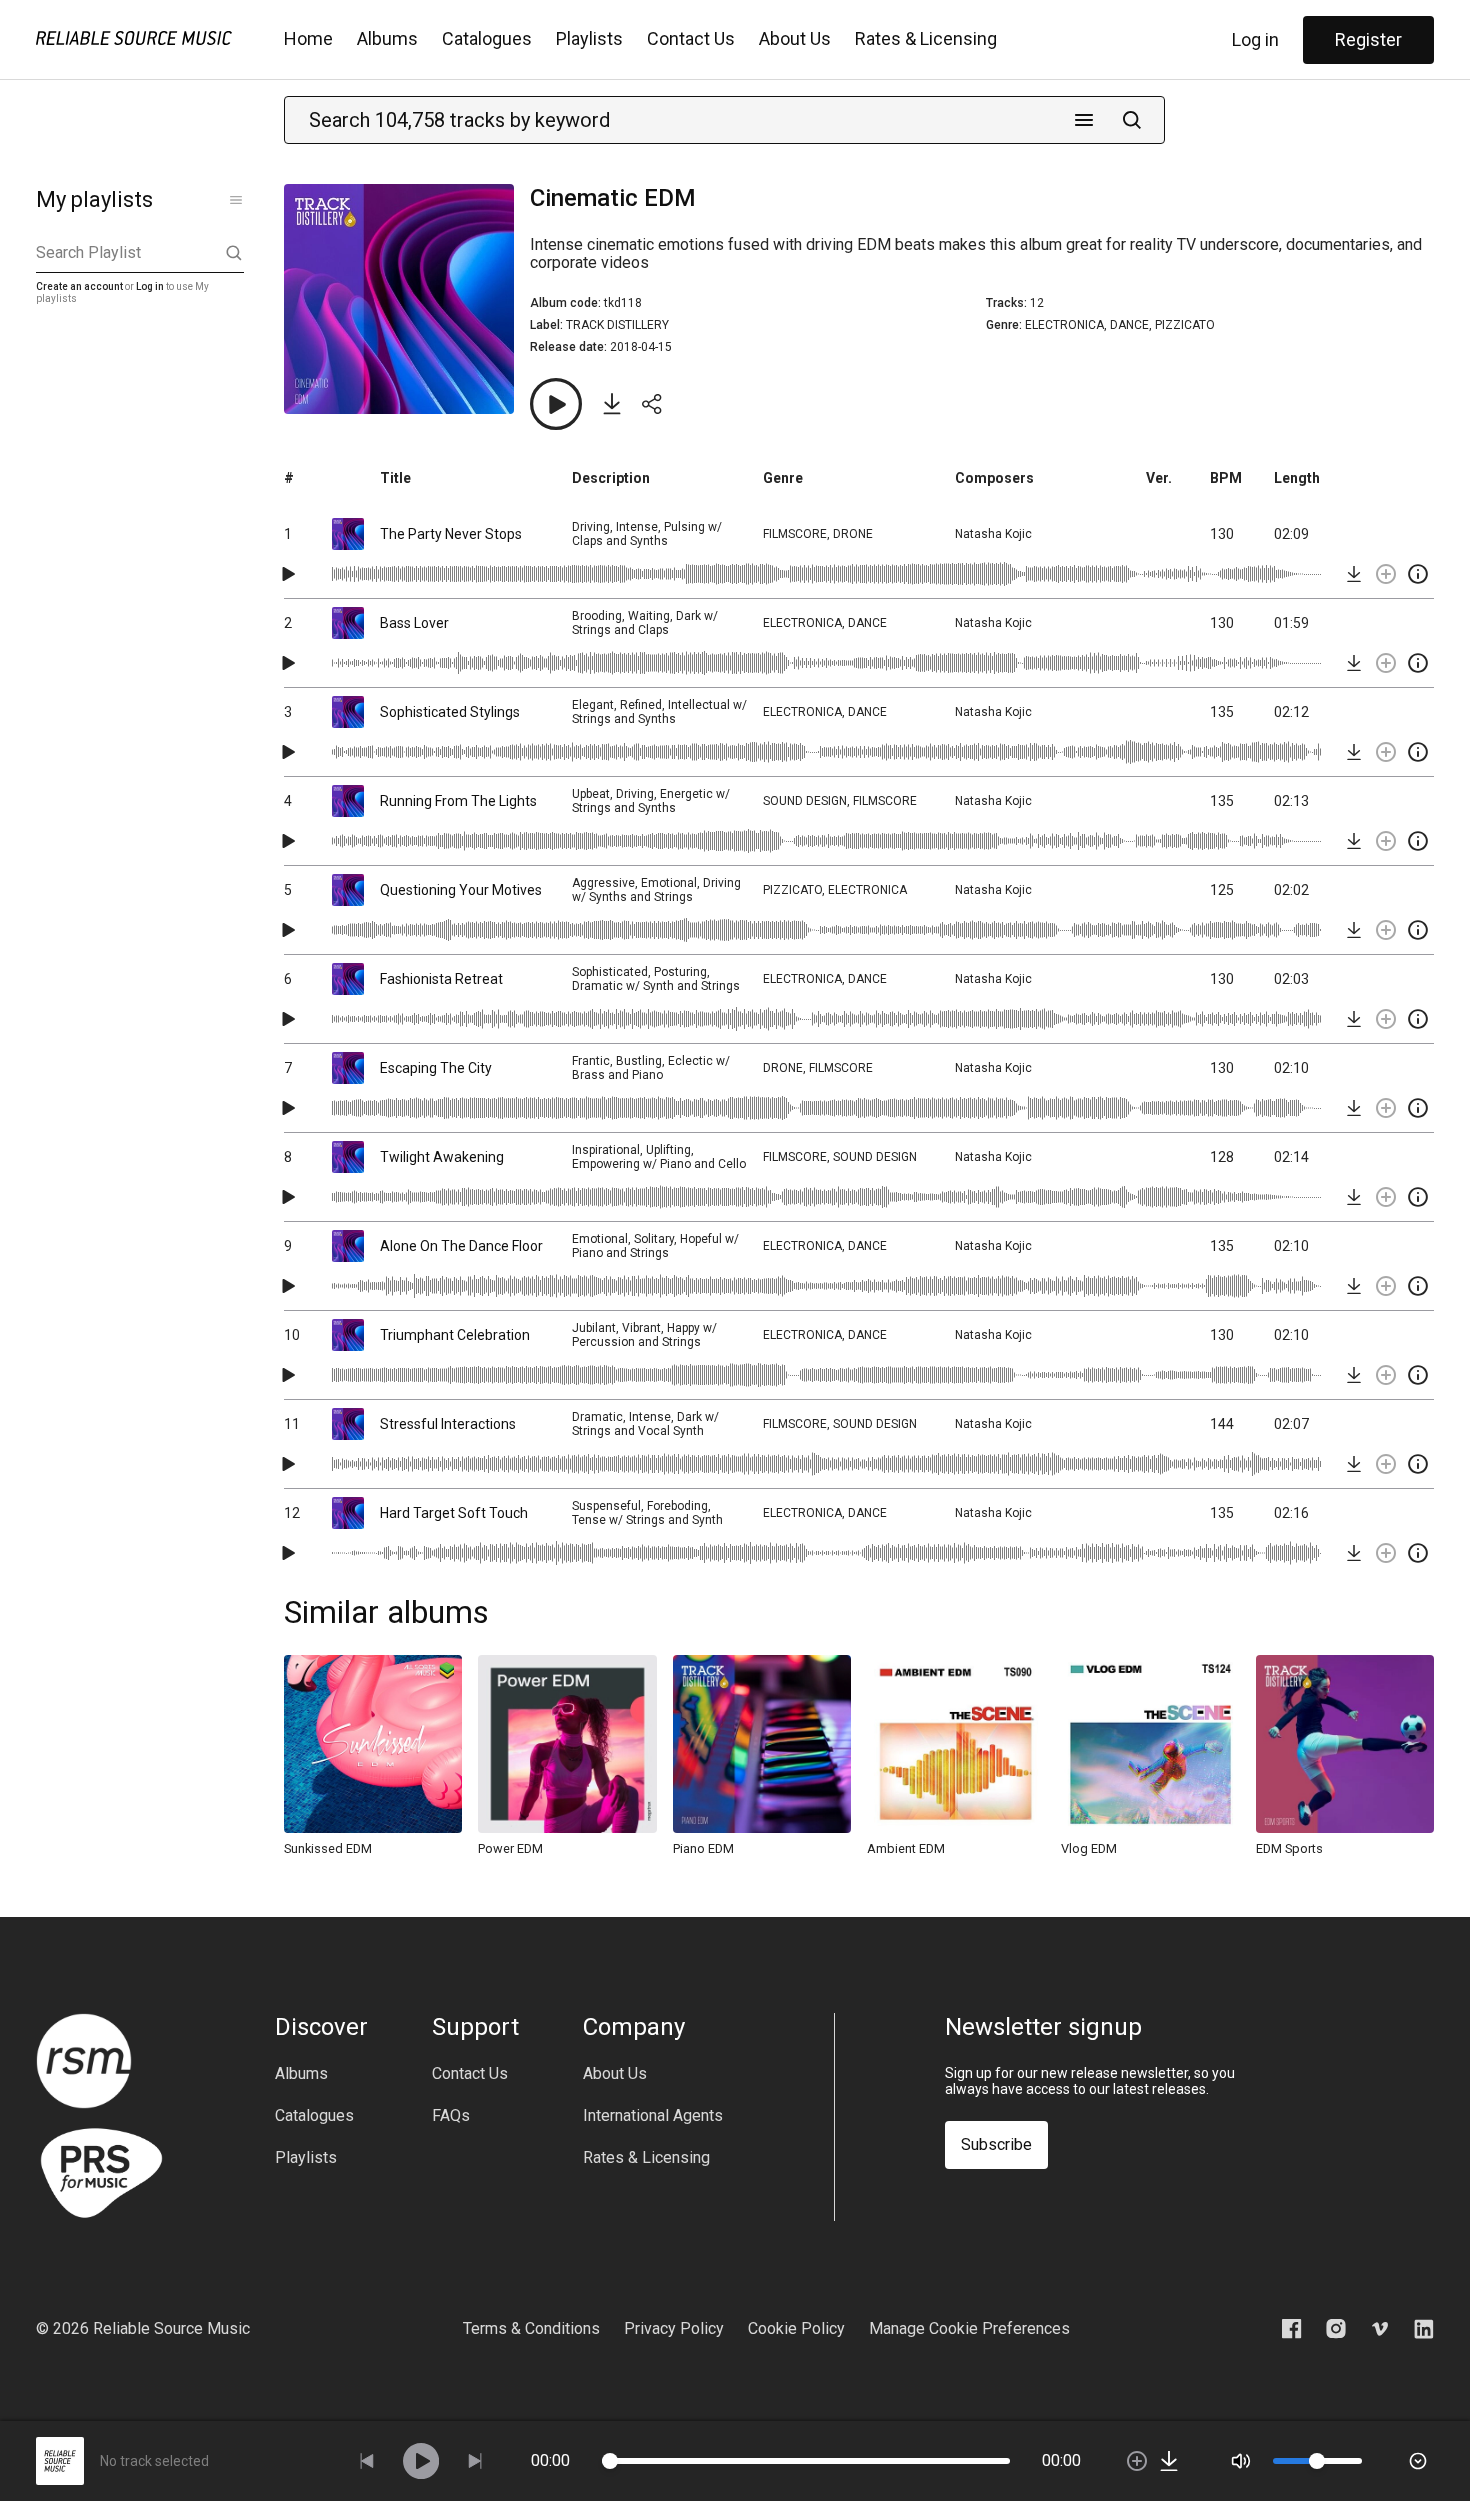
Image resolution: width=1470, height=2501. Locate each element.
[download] (1354, 574)
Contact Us (691, 38)
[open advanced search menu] (1084, 120)
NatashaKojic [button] (993, 534)
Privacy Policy (674, 2328)
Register (1368, 39)
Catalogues (487, 38)
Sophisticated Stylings (450, 712)
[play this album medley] (556, 404)
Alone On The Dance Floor (461, 1246)
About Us (795, 38)
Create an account (79, 286)
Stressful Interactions (448, 1424)
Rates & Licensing (926, 38)
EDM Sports (1289, 1848)
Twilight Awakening (442, 1157)
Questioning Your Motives (461, 890)
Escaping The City (436, 1068)
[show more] (236, 200)
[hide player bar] (1418, 2461)
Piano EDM (703, 1848)
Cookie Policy (796, 2328)
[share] (652, 404)
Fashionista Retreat (441, 979)
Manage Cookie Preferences (969, 2328)
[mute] (1241, 2461)
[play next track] (475, 2461)
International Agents (653, 2116)
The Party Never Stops (451, 534)
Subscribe (996, 2144)
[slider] (610, 2461)
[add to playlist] (1386, 574)
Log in (1255, 39)
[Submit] (1132, 120)
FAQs (451, 2116)
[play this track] (288, 574)
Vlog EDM (1089, 1848)
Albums (387, 38)
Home (308, 38)
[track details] (1418, 574)
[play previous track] (367, 2461)
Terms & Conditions (531, 2328)
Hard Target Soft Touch (454, 1513)
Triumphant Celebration (455, 1335)
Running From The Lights (458, 801)
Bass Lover (414, 623)
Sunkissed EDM (328, 1848)
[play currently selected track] (421, 2461)
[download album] (612, 404)
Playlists (589, 38)
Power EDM (510, 1848)
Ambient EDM (906, 1848)
